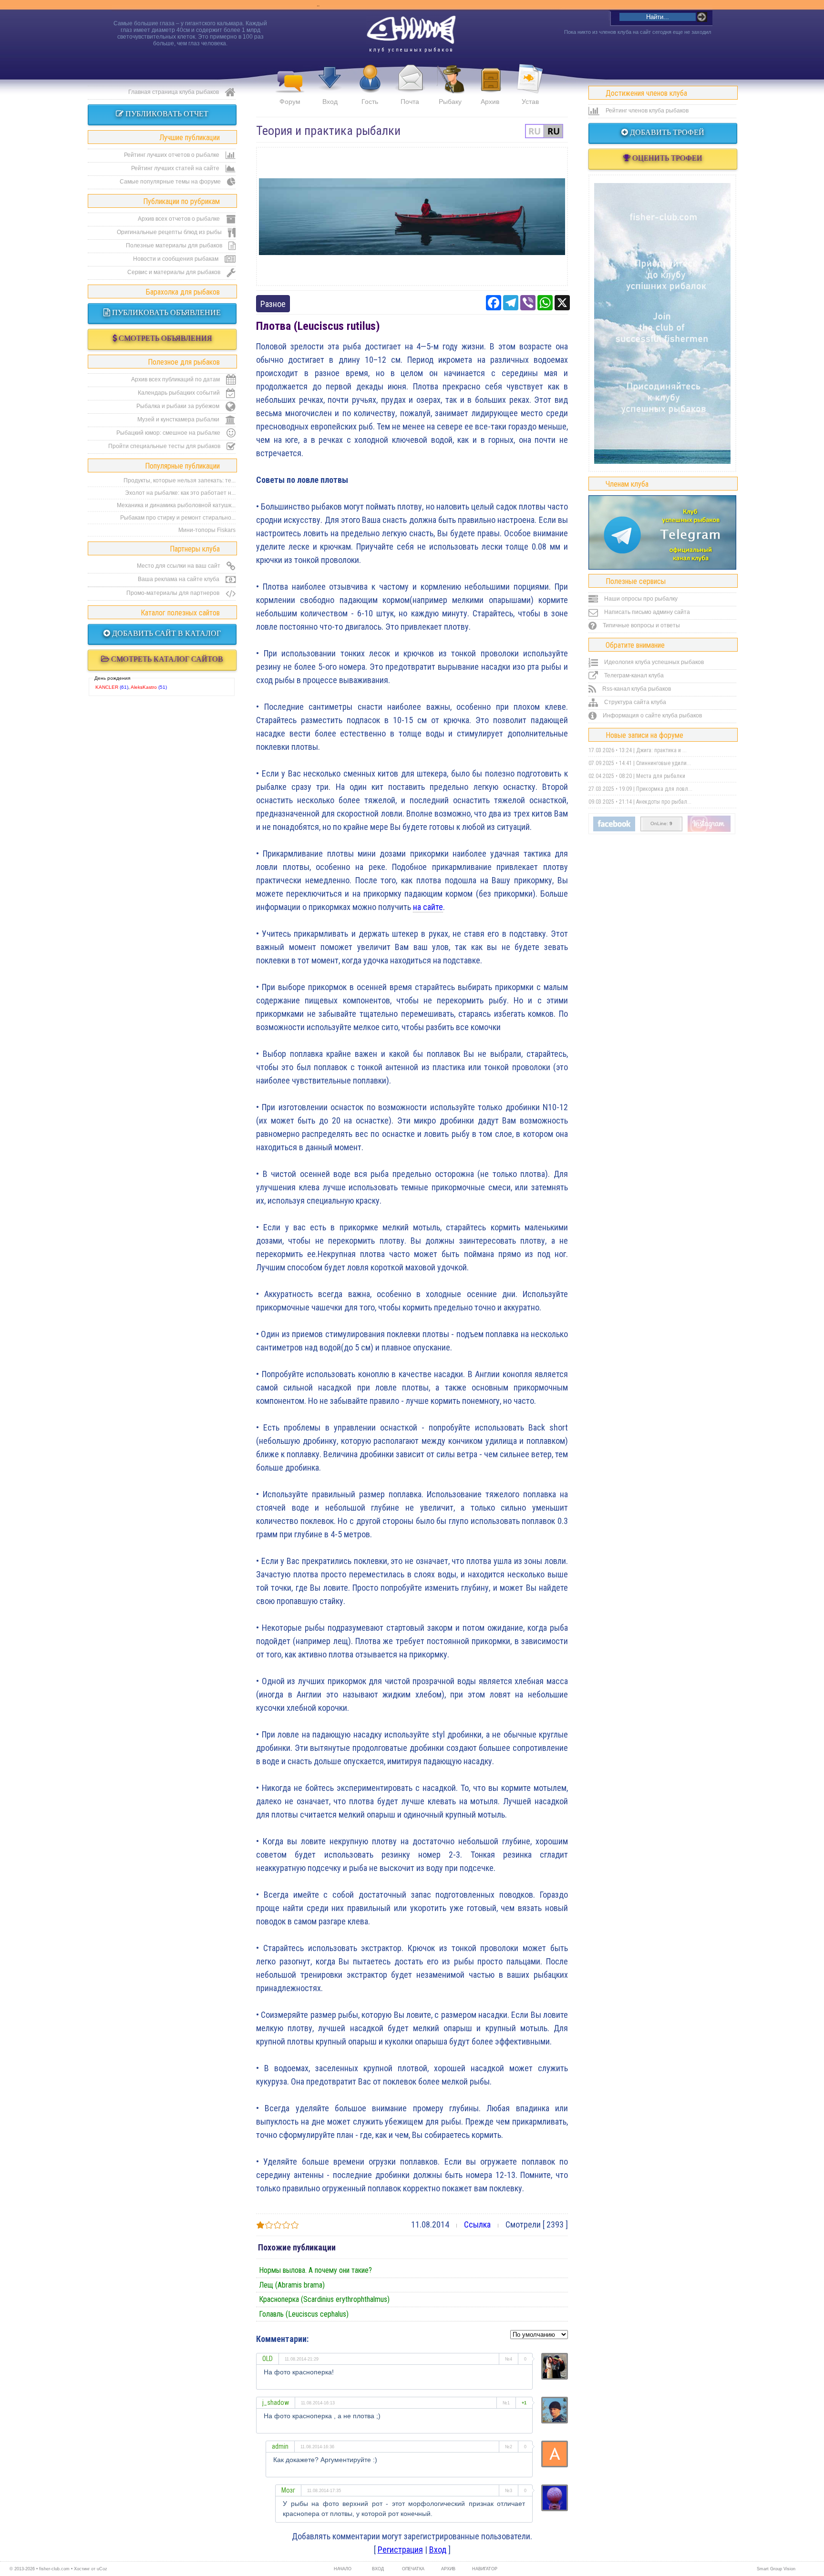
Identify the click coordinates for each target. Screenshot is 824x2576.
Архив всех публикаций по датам (176, 379)
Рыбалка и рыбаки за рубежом (179, 406)
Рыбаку (450, 102)
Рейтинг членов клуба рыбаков (646, 111)
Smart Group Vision (776, 2569)
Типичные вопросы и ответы (641, 625)
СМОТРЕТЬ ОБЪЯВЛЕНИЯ (165, 338)
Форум (290, 102)
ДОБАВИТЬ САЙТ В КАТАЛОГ (165, 633)
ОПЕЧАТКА (413, 2569)
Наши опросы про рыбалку (640, 599)
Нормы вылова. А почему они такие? (315, 2270)
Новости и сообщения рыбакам (176, 259)
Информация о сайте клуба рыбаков (652, 716)
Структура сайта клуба (634, 702)
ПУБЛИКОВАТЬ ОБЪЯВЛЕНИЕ (165, 312)
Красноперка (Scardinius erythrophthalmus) (324, 2299)
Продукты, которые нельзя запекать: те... (180, 480)
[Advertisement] (412, 216)
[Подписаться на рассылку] (614, 829)
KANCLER (107, 687)
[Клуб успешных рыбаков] (709, 830)
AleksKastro (144, 687)
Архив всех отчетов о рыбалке (180, 219)
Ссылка (477, 2224)
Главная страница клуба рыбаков (174, 92)
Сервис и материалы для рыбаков (175, 272)
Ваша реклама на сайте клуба (179, 579)
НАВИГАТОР (484, 2569)
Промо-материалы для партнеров (174, 593)
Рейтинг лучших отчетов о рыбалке (172, 155)
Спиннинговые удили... (664, 763)
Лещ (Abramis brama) (292, 2285)
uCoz (102, 2569)
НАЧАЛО (343, 2569)
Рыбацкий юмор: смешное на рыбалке (169, 433)
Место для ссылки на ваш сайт (179, 566)
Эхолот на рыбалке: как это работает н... (180, 493)
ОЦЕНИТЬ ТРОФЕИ (666, 158)
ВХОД (378, 2569)
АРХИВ (448, 2569)
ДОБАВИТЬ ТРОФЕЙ (666, 132)
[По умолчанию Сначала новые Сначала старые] (539, 2334)
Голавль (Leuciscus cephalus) (304, 2314)
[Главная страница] (411, 30)
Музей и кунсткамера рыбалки (179, 419)
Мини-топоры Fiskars (207, 530)
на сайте (428, 907)
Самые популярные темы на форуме (171, 182)
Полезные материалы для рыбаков (175, 245)
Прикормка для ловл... (664, 789)
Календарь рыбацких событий (180, 393)
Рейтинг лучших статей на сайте (176, 168)
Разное (273, 304)
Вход (330, 102)
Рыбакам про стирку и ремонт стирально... (178, 518)
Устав (530, 102)
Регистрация (400, 2550)
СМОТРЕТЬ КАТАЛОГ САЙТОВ (166, 659)
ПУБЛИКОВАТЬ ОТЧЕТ (166, 114)
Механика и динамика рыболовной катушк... (176, 505)
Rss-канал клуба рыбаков (636, 689)
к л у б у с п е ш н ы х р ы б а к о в (411, 50)
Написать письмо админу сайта (646, 612)
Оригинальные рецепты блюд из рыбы (170, 232)
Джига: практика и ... (661, 750)
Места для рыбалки (661, 776)
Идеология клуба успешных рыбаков (653, 662)
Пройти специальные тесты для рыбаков (165, 446)
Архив (490, 102)
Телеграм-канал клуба (633, 675)
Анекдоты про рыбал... (664, 802)
